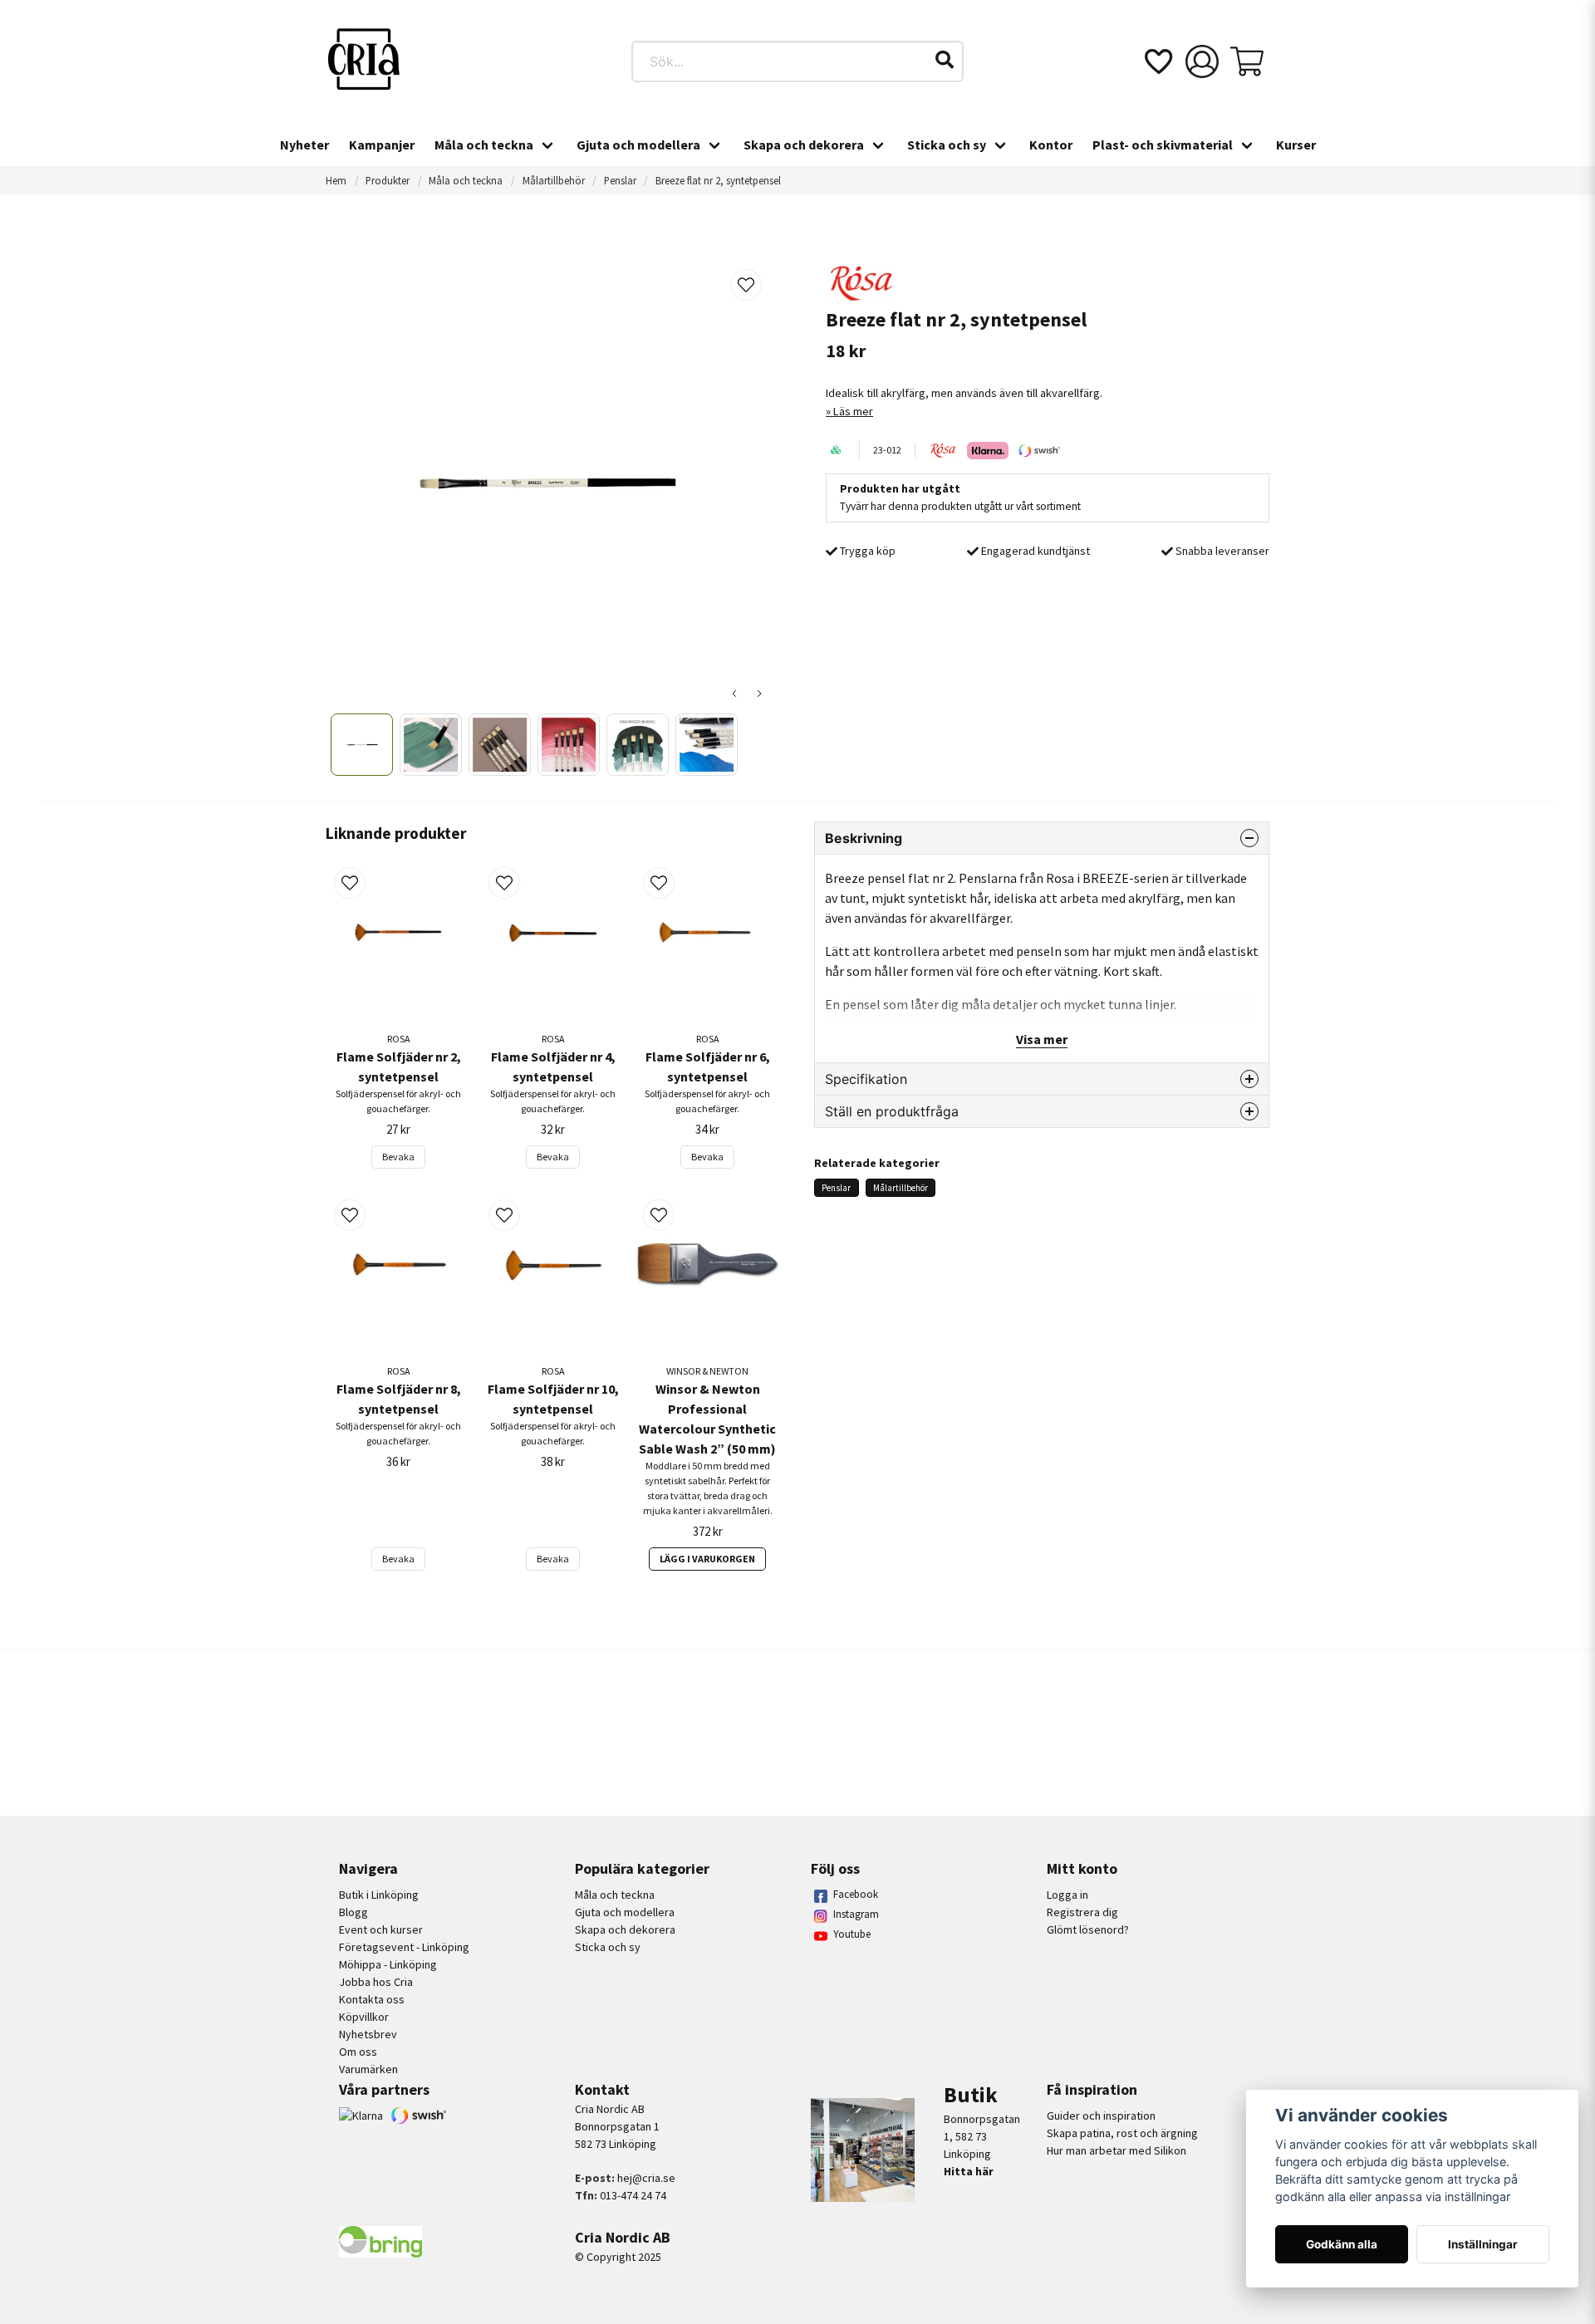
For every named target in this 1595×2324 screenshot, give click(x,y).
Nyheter (304, 145)
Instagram (856, 1914)
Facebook (856, 1894)
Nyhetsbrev (368, 2034)
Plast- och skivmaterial (1163, 145)
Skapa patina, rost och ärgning (1122, 2133)
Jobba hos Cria (376, 1982)
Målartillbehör (554, 180)
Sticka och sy (947, 145)
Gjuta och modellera (638, 145)
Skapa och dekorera (804, 145)
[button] (945, 60)
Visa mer (1042, 1039)
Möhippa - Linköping (388, 1964)
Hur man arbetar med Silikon (1116, 2150)
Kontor (1051, 145)
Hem (336, 180)
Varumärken (368, 2069)
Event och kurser (381, 1929)
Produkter (388, 180)
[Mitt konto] (1202, 61)
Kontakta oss (372, 1999)
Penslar (620, 180)
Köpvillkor (364, 2017)
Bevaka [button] (398, 1157)
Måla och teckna (484, 145)
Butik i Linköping (379, 1895)
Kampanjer (382, 145)
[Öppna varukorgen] (1247, 61)
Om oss (358, 2052)
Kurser (1296, 145)
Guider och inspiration (1101, 2116)
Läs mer (853, 411)
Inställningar (1483, 2244)
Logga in (1067, 1895)
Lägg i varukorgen (707, 1559)
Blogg (353, 1912)
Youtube (852, 1934)
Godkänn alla (1342, 2244)
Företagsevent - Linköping (404, 1947)
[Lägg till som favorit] (1157, 61)
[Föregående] (734, 694)
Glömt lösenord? (1088, 1929)
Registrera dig (1082, 1912)
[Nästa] (759, 694)
